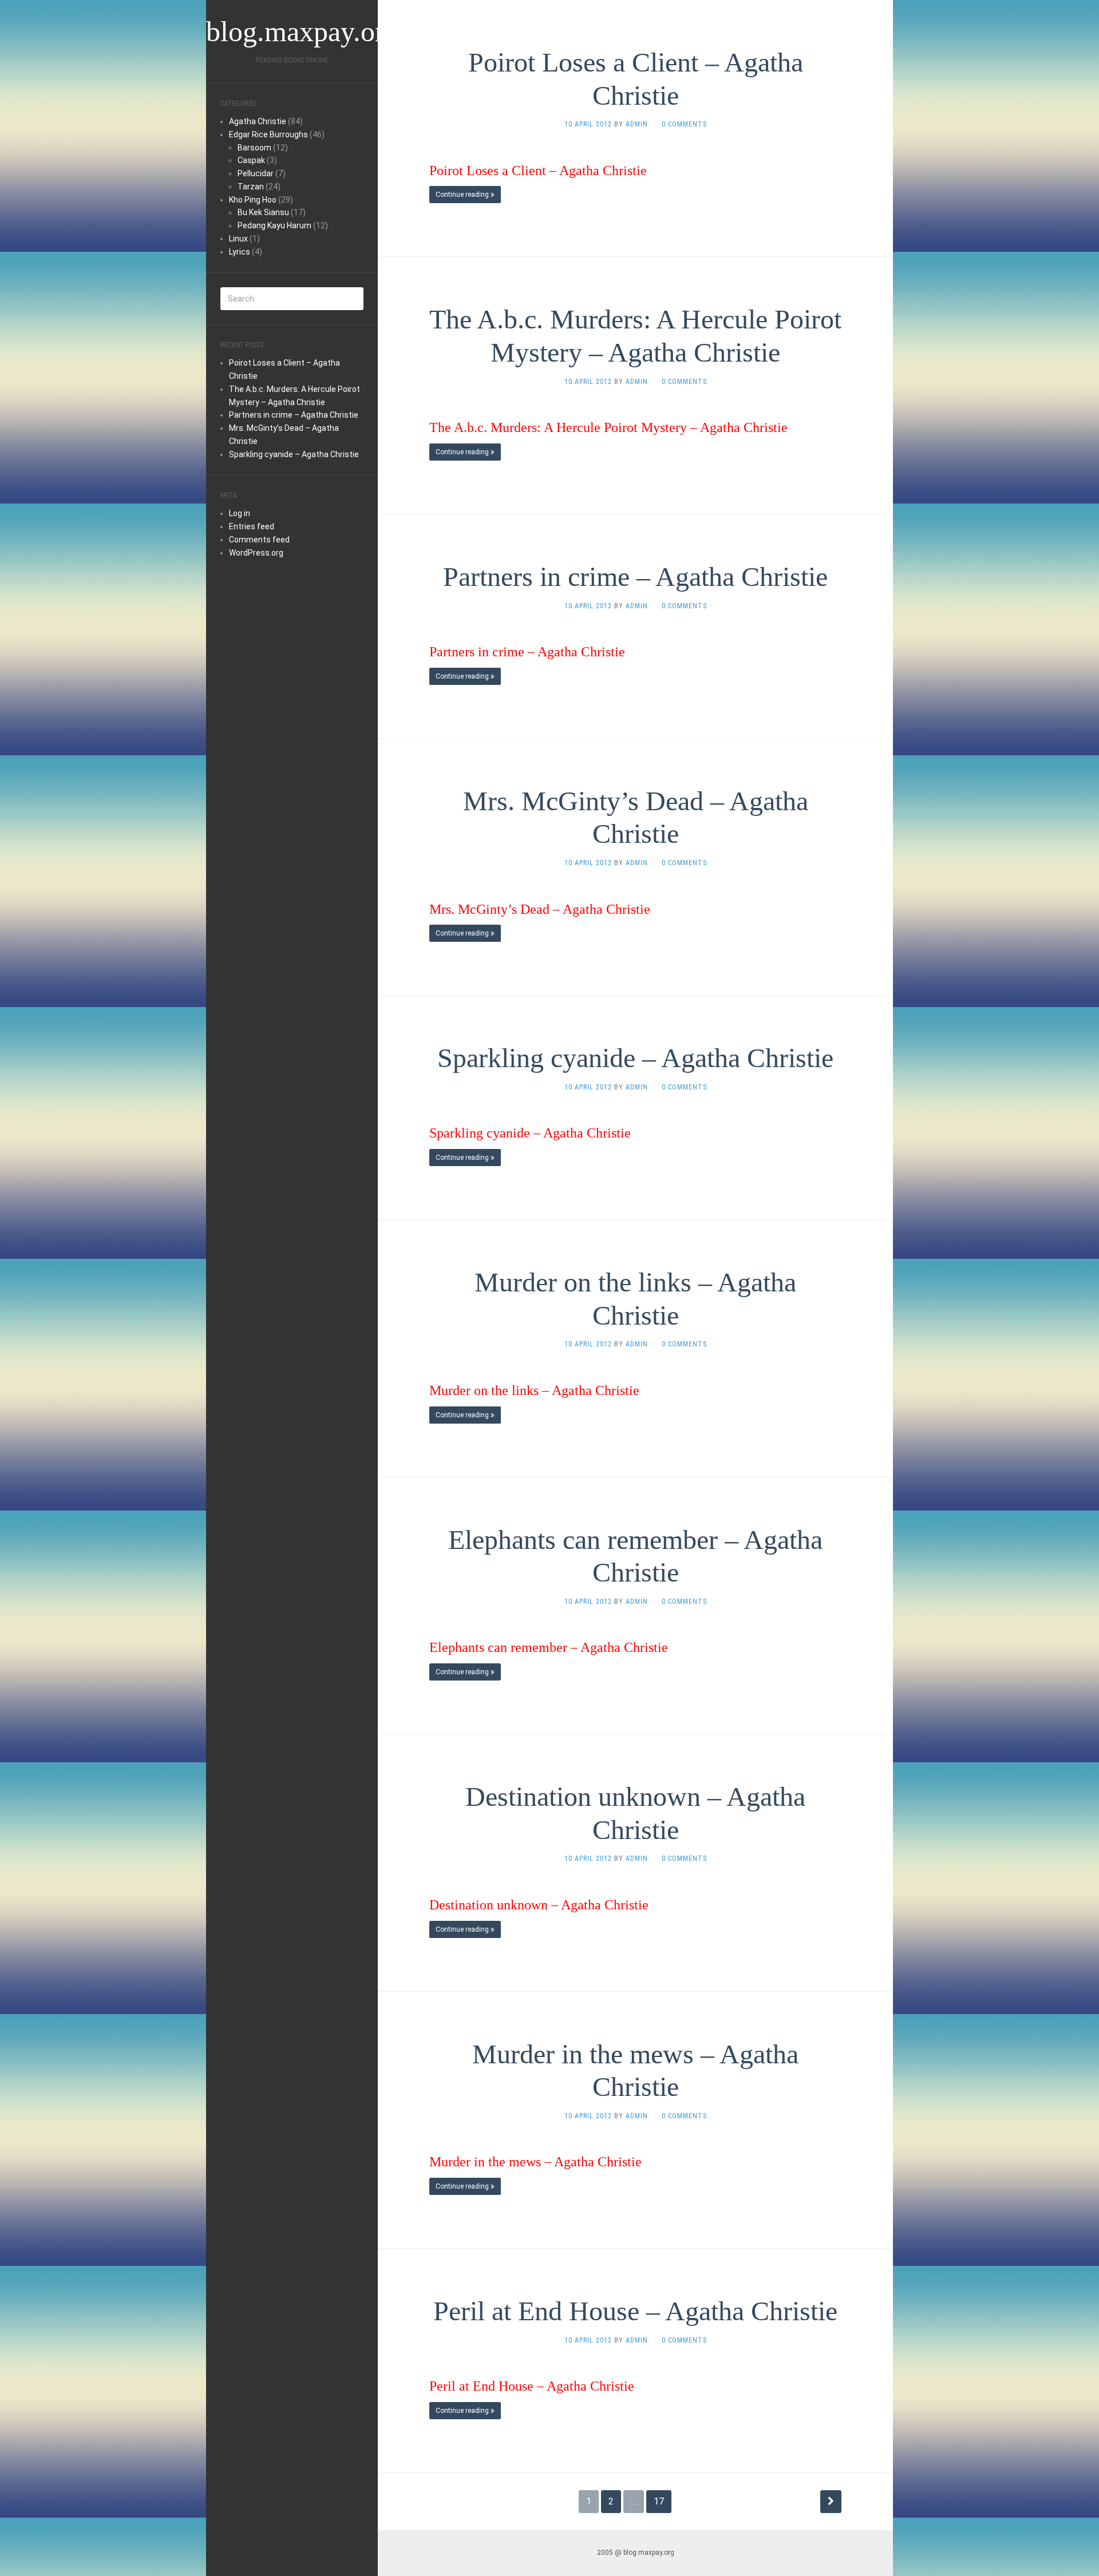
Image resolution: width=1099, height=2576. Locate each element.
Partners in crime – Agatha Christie (294, 415)
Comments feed (259, 540)
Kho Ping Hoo (253, 200)
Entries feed (252, 526)
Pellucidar (256, 173)
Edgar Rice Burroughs (268, 134)
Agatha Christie (258, 121)
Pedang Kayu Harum (274, 225)
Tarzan (251, 187)
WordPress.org (256, 553)
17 (659, 2501)
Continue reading (463, 195)
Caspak (251, 160)
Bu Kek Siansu (263, 212)
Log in (240, 513)
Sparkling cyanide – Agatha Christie (294, 454)
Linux (238, 239)
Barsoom (254, 148)
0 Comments (684, 124)
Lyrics (240, 252)
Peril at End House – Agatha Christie (635, 2311)
